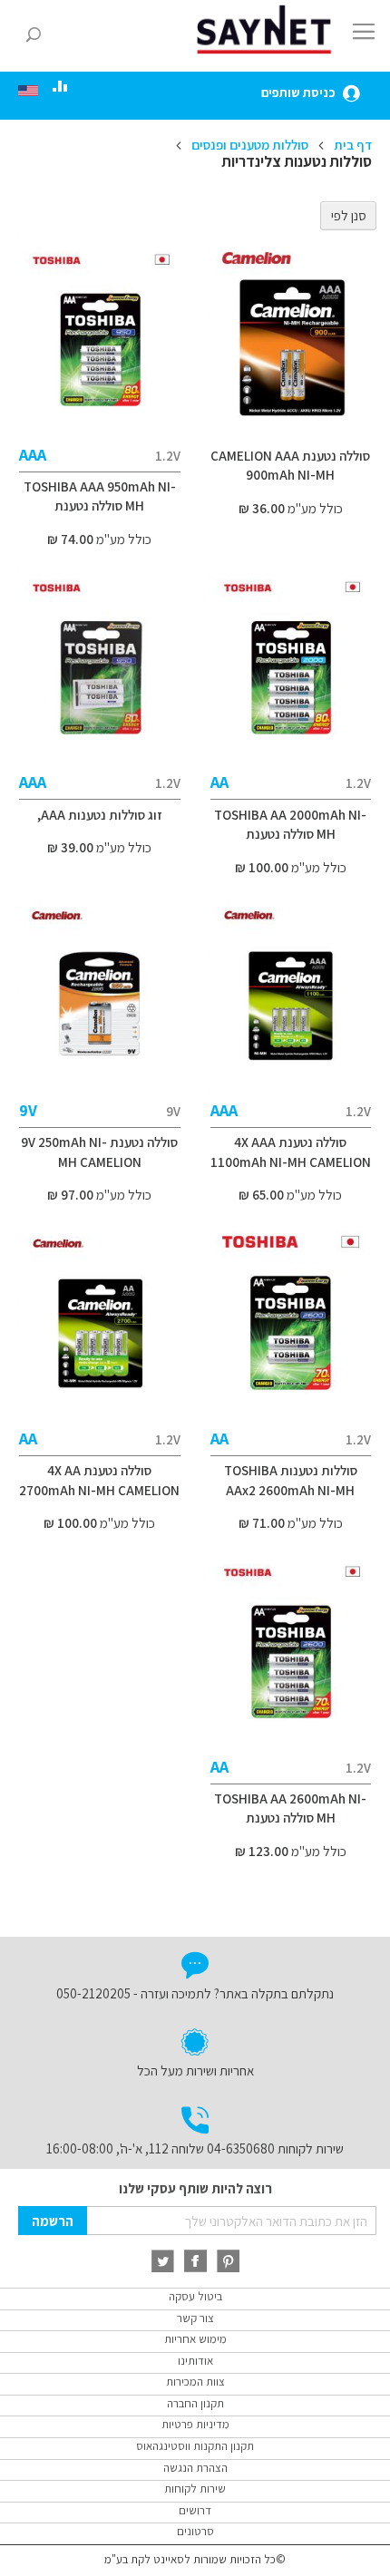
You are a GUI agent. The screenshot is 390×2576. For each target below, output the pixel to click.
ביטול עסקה (195, 2296)
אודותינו (195, 2361)
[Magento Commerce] (267, 29)
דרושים (195, 2510)
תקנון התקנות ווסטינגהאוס (195, 2446)
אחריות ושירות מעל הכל (195, 2071)
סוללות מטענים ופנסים (249, 145)
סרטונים (195, 2531)
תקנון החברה (195, 2403)
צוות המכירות (195, 2382)
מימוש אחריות (195, 2339)
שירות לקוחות (195, 2489)
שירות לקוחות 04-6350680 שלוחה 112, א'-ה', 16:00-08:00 (195, 2148)
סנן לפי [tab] (349, 215)
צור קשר (195, 2318)
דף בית (351, 145)
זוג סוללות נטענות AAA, (100, 815)
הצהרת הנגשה (195, 2468)
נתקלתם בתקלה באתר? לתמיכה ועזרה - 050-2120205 (195, 1993)
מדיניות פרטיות (195, 2424)
